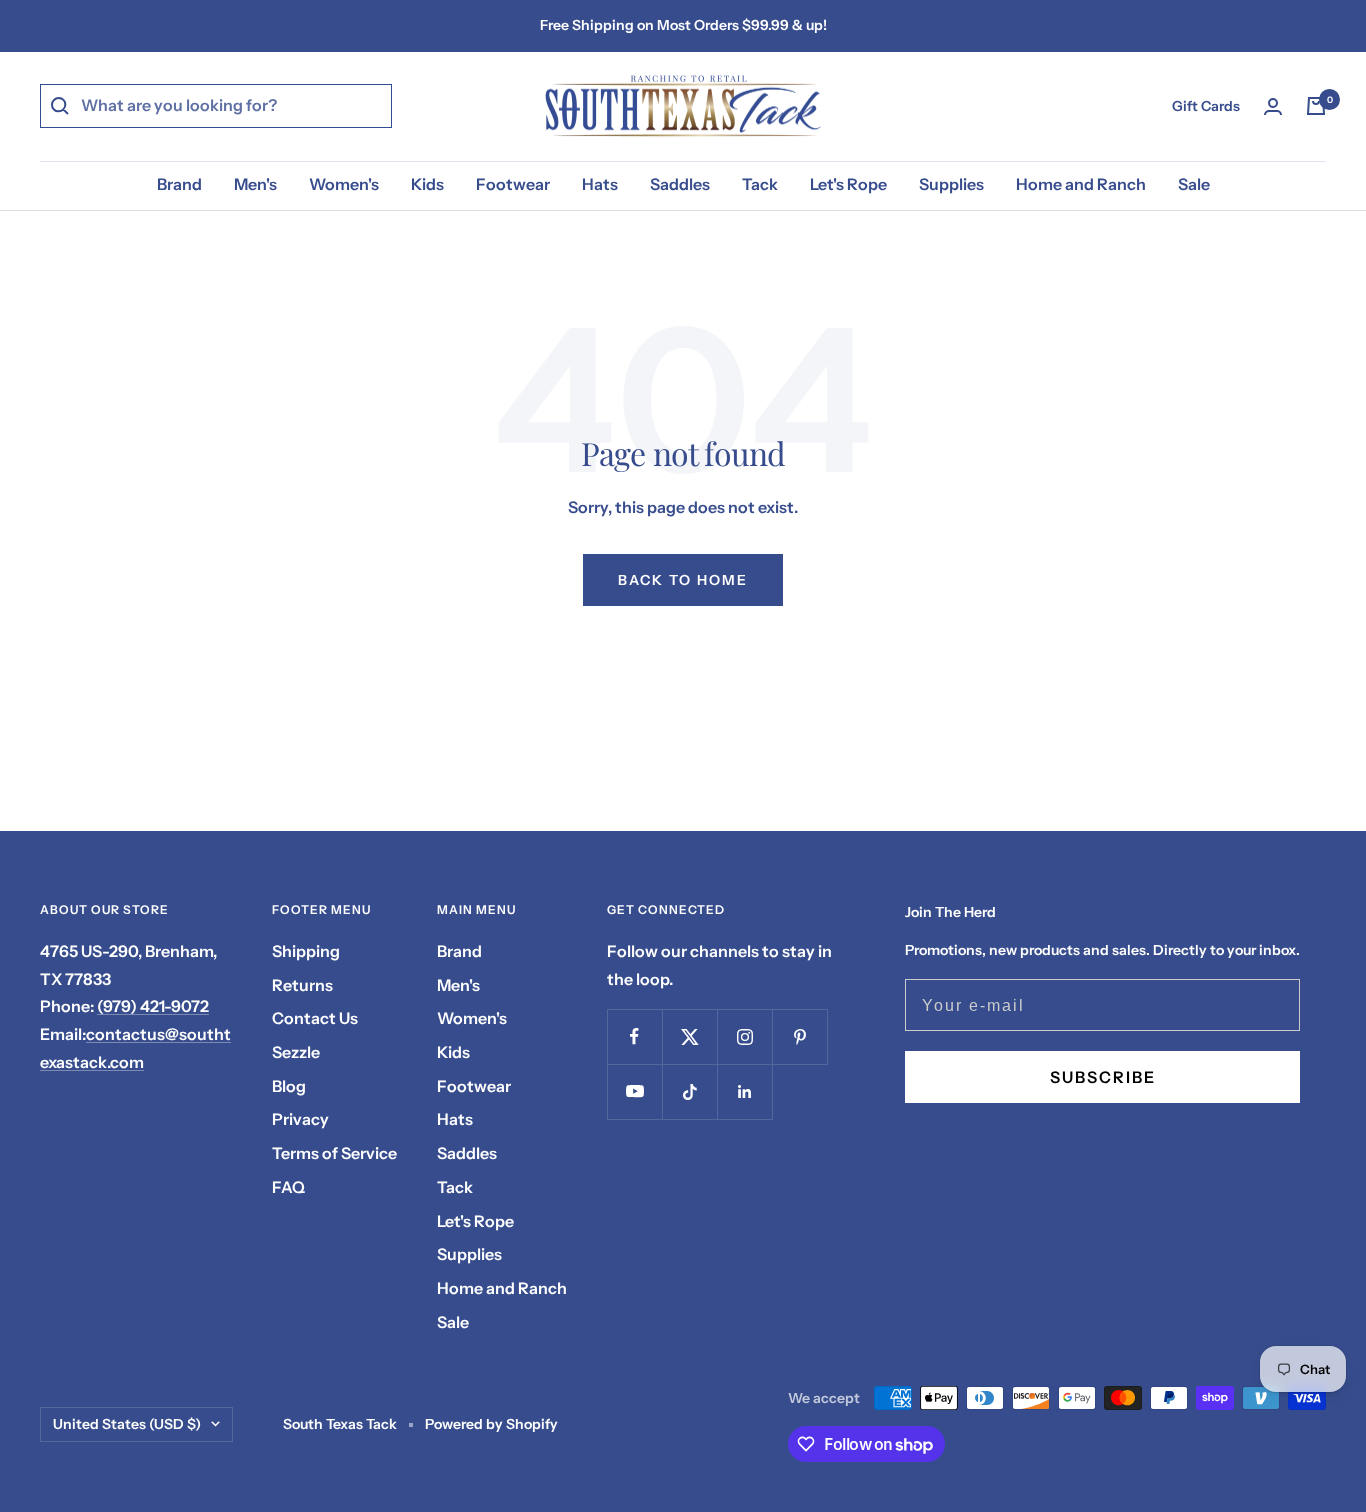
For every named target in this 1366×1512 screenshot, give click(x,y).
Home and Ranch (1081, 184)
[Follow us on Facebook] (634, 1036)
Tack (760, 184)
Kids (427, 184)
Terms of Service (334, 1153)
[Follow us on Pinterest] (799, 1036)
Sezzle (296, 1052)
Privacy (300, 1119)
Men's (255, 184)
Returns (302, 985)
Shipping (306, 951)
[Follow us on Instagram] (744, 1036)
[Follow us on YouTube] (634, 1091)
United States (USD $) (127, 1424)
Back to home (683, 580)
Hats (600, 184)
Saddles (680, 184)
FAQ (288, 1187)
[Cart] (1316, 106)
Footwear (513, 184)
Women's (344, 184)
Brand (179, 184)
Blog (289, 1086)
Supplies (951, 184)
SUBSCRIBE (1103, 1077)
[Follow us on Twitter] (689, 1036)
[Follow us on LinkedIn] (744, 1091)
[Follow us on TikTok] (689, 1091)
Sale (1194, 184)
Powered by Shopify (491, 1424)
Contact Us (315, 1018)
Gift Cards (1206, 106)
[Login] (1273, 106)
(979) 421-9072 (153, 1006)
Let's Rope (848, 184)
